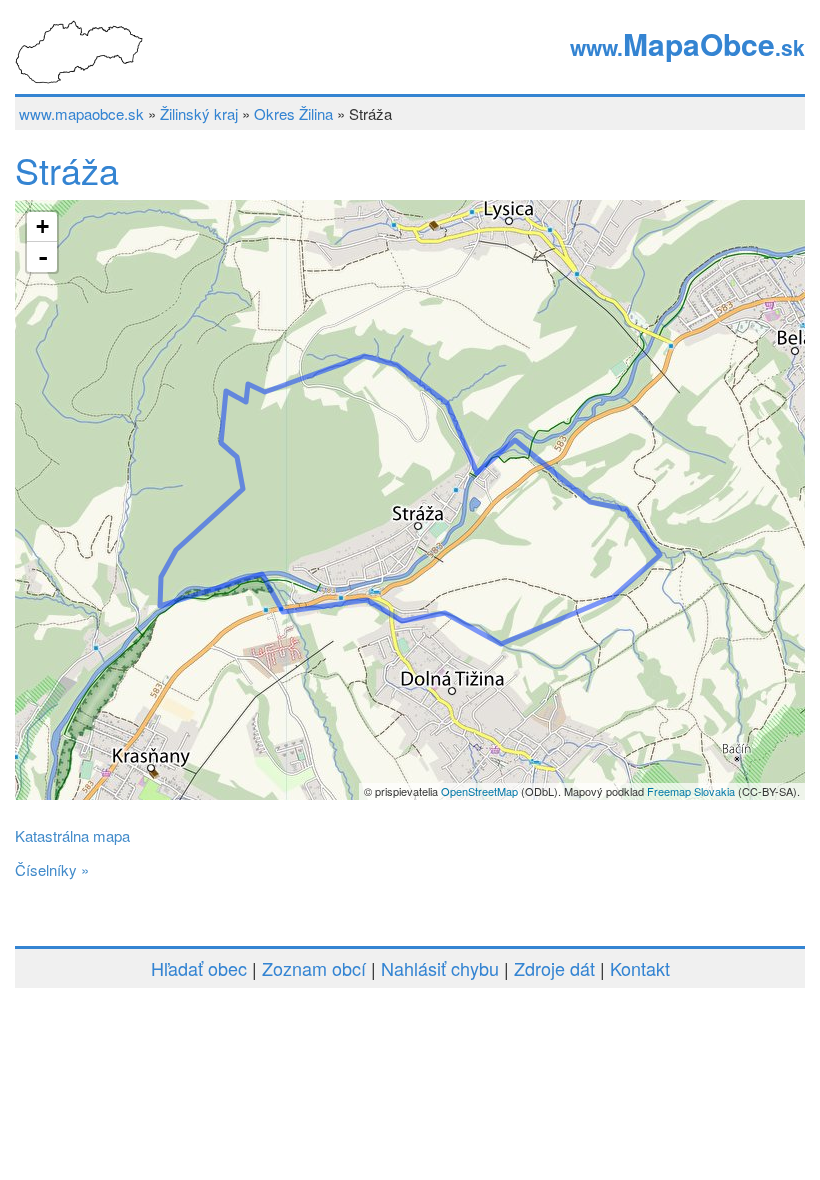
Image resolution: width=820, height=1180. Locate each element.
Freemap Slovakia (691, 791)
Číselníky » (52, 869)
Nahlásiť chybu (440, 968)
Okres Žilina (293, 113)
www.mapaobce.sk (81, 113)
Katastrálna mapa (72, 835)
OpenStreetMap (479, 791)
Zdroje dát (554, 968)
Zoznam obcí (314, 968)
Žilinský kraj (199, 113)
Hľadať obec (199, 968)
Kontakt (640, 968)
